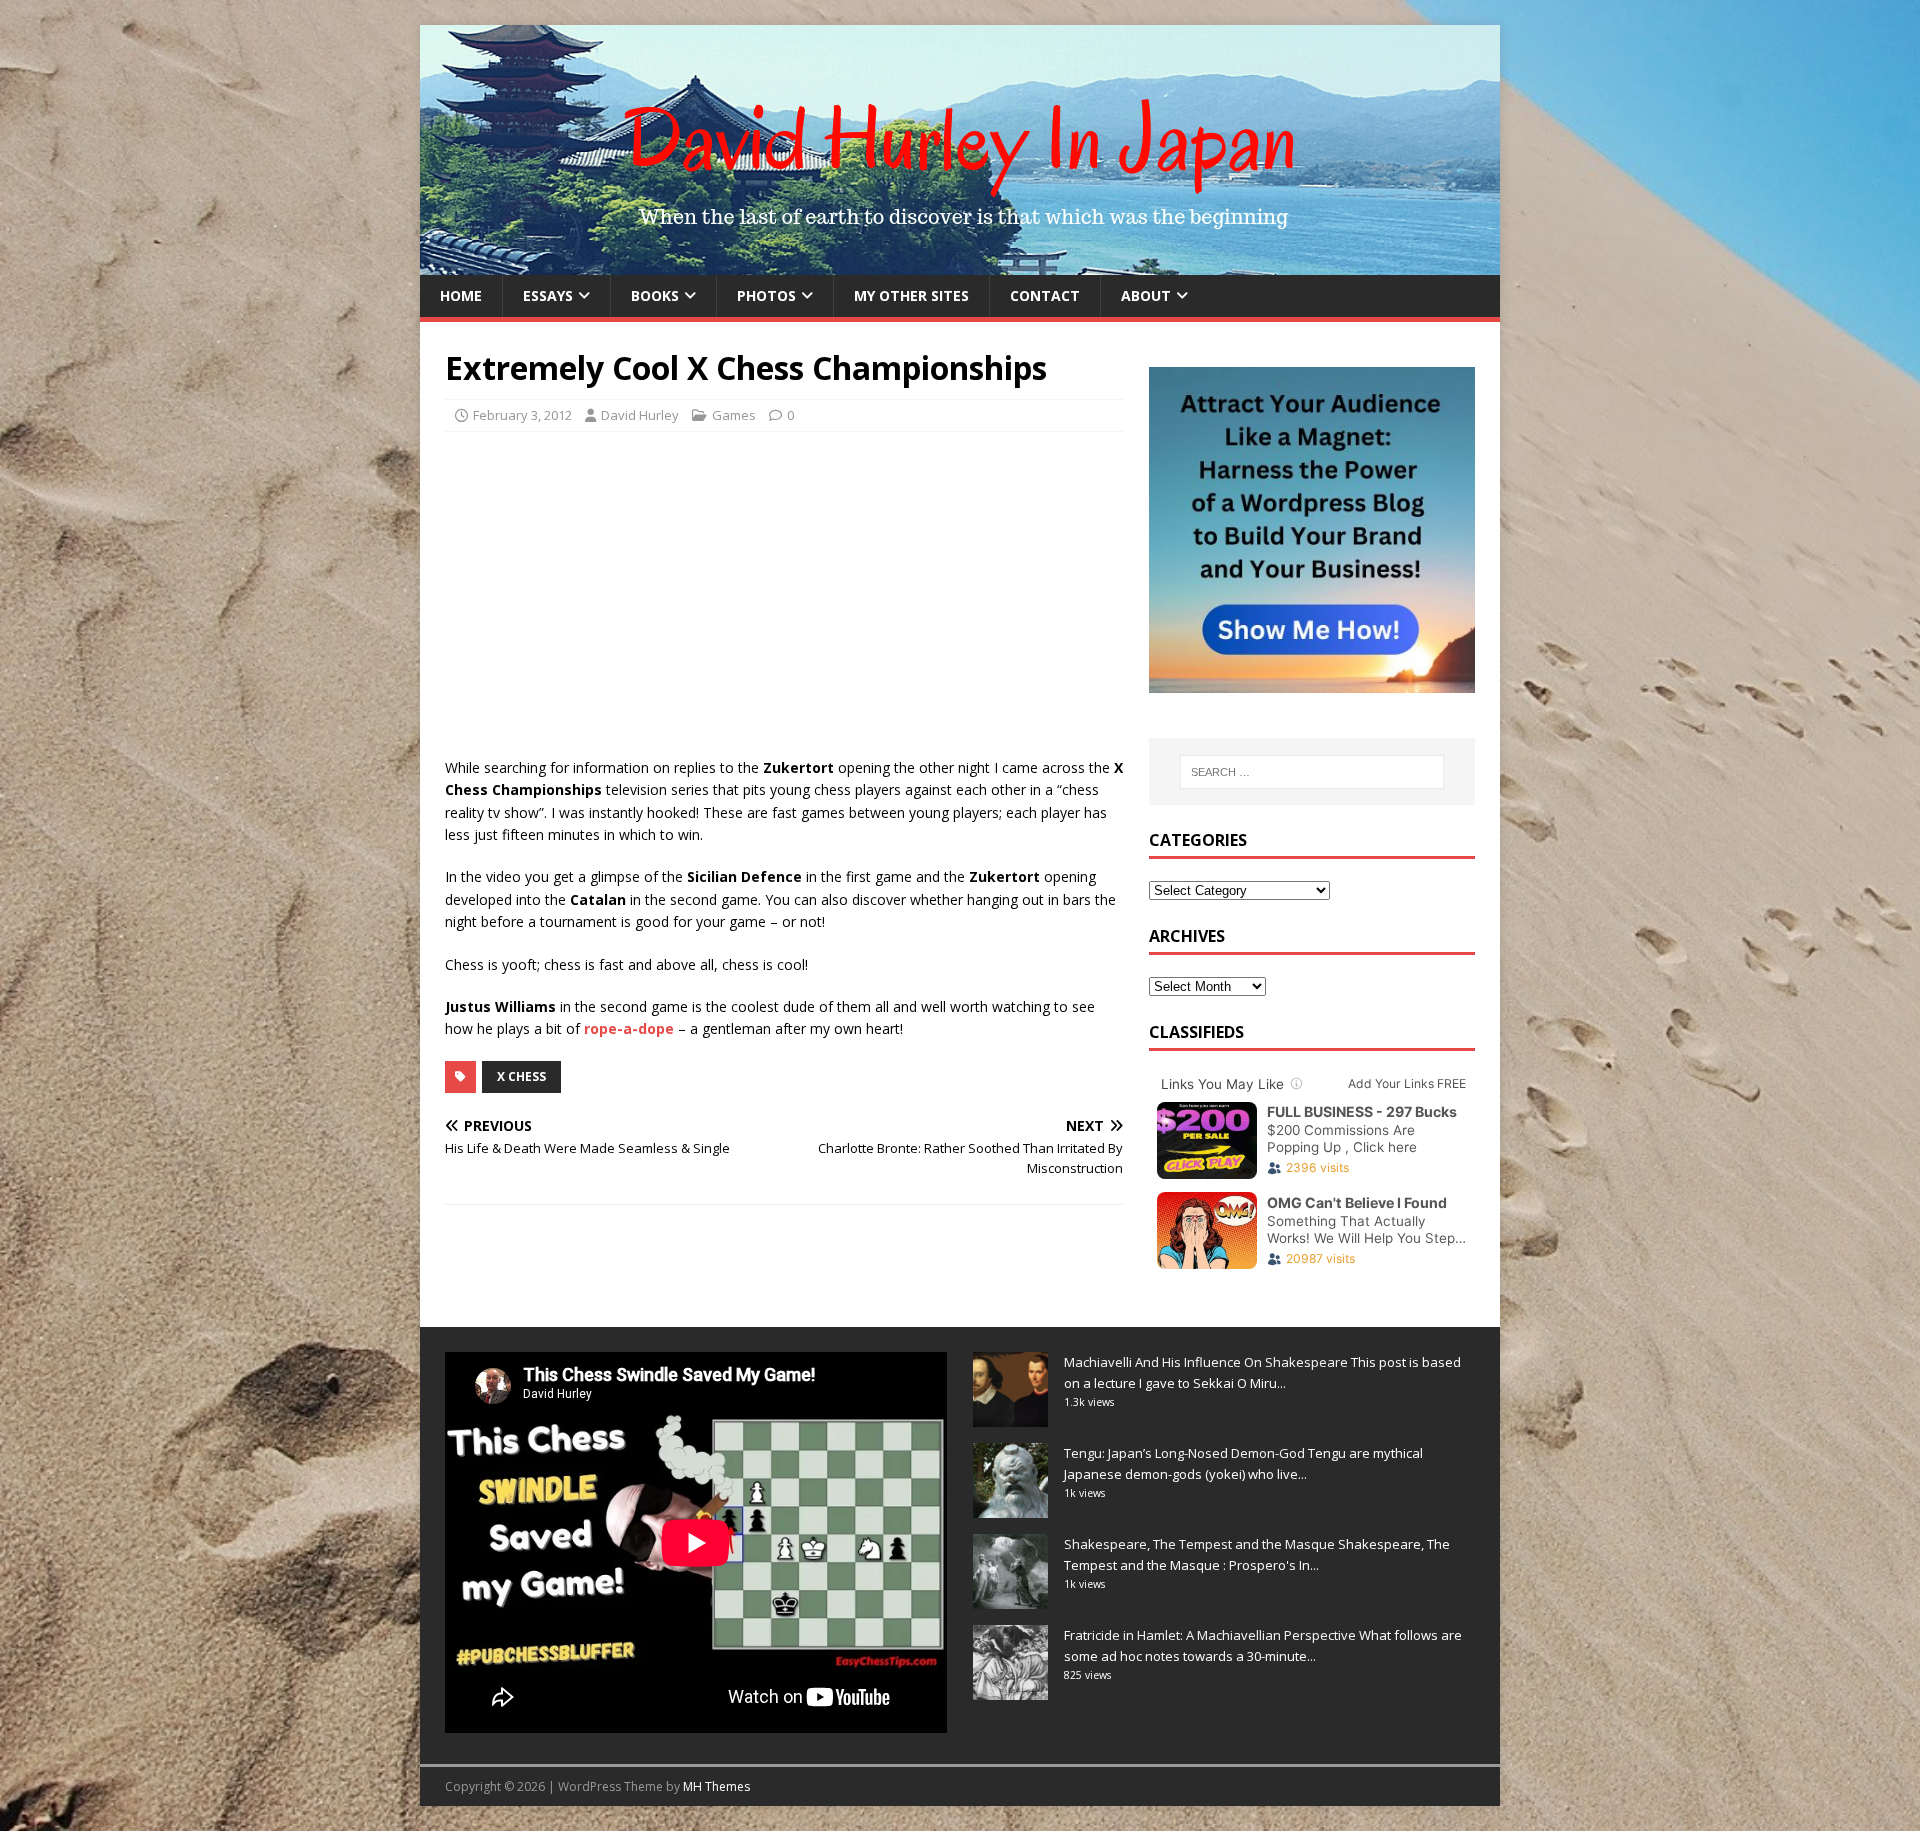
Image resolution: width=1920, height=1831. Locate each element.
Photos (766, 295)
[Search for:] (1312, 772)
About (1146, 295)
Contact (1045, 295)
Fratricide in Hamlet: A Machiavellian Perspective (1210, 1635)
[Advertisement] (784, 592)
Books (655, 295)
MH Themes (716, 1786)
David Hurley (640, 415)
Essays (548, 295)
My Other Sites (911, 295)
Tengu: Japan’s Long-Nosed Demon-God (1184, 1453)
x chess (521, 1076)
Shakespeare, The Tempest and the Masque (1199, 1544)
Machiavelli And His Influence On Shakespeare (1206, 1362)
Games (734, 415)
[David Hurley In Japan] (960, 263)
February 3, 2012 (522, 415)
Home (461, 295)
